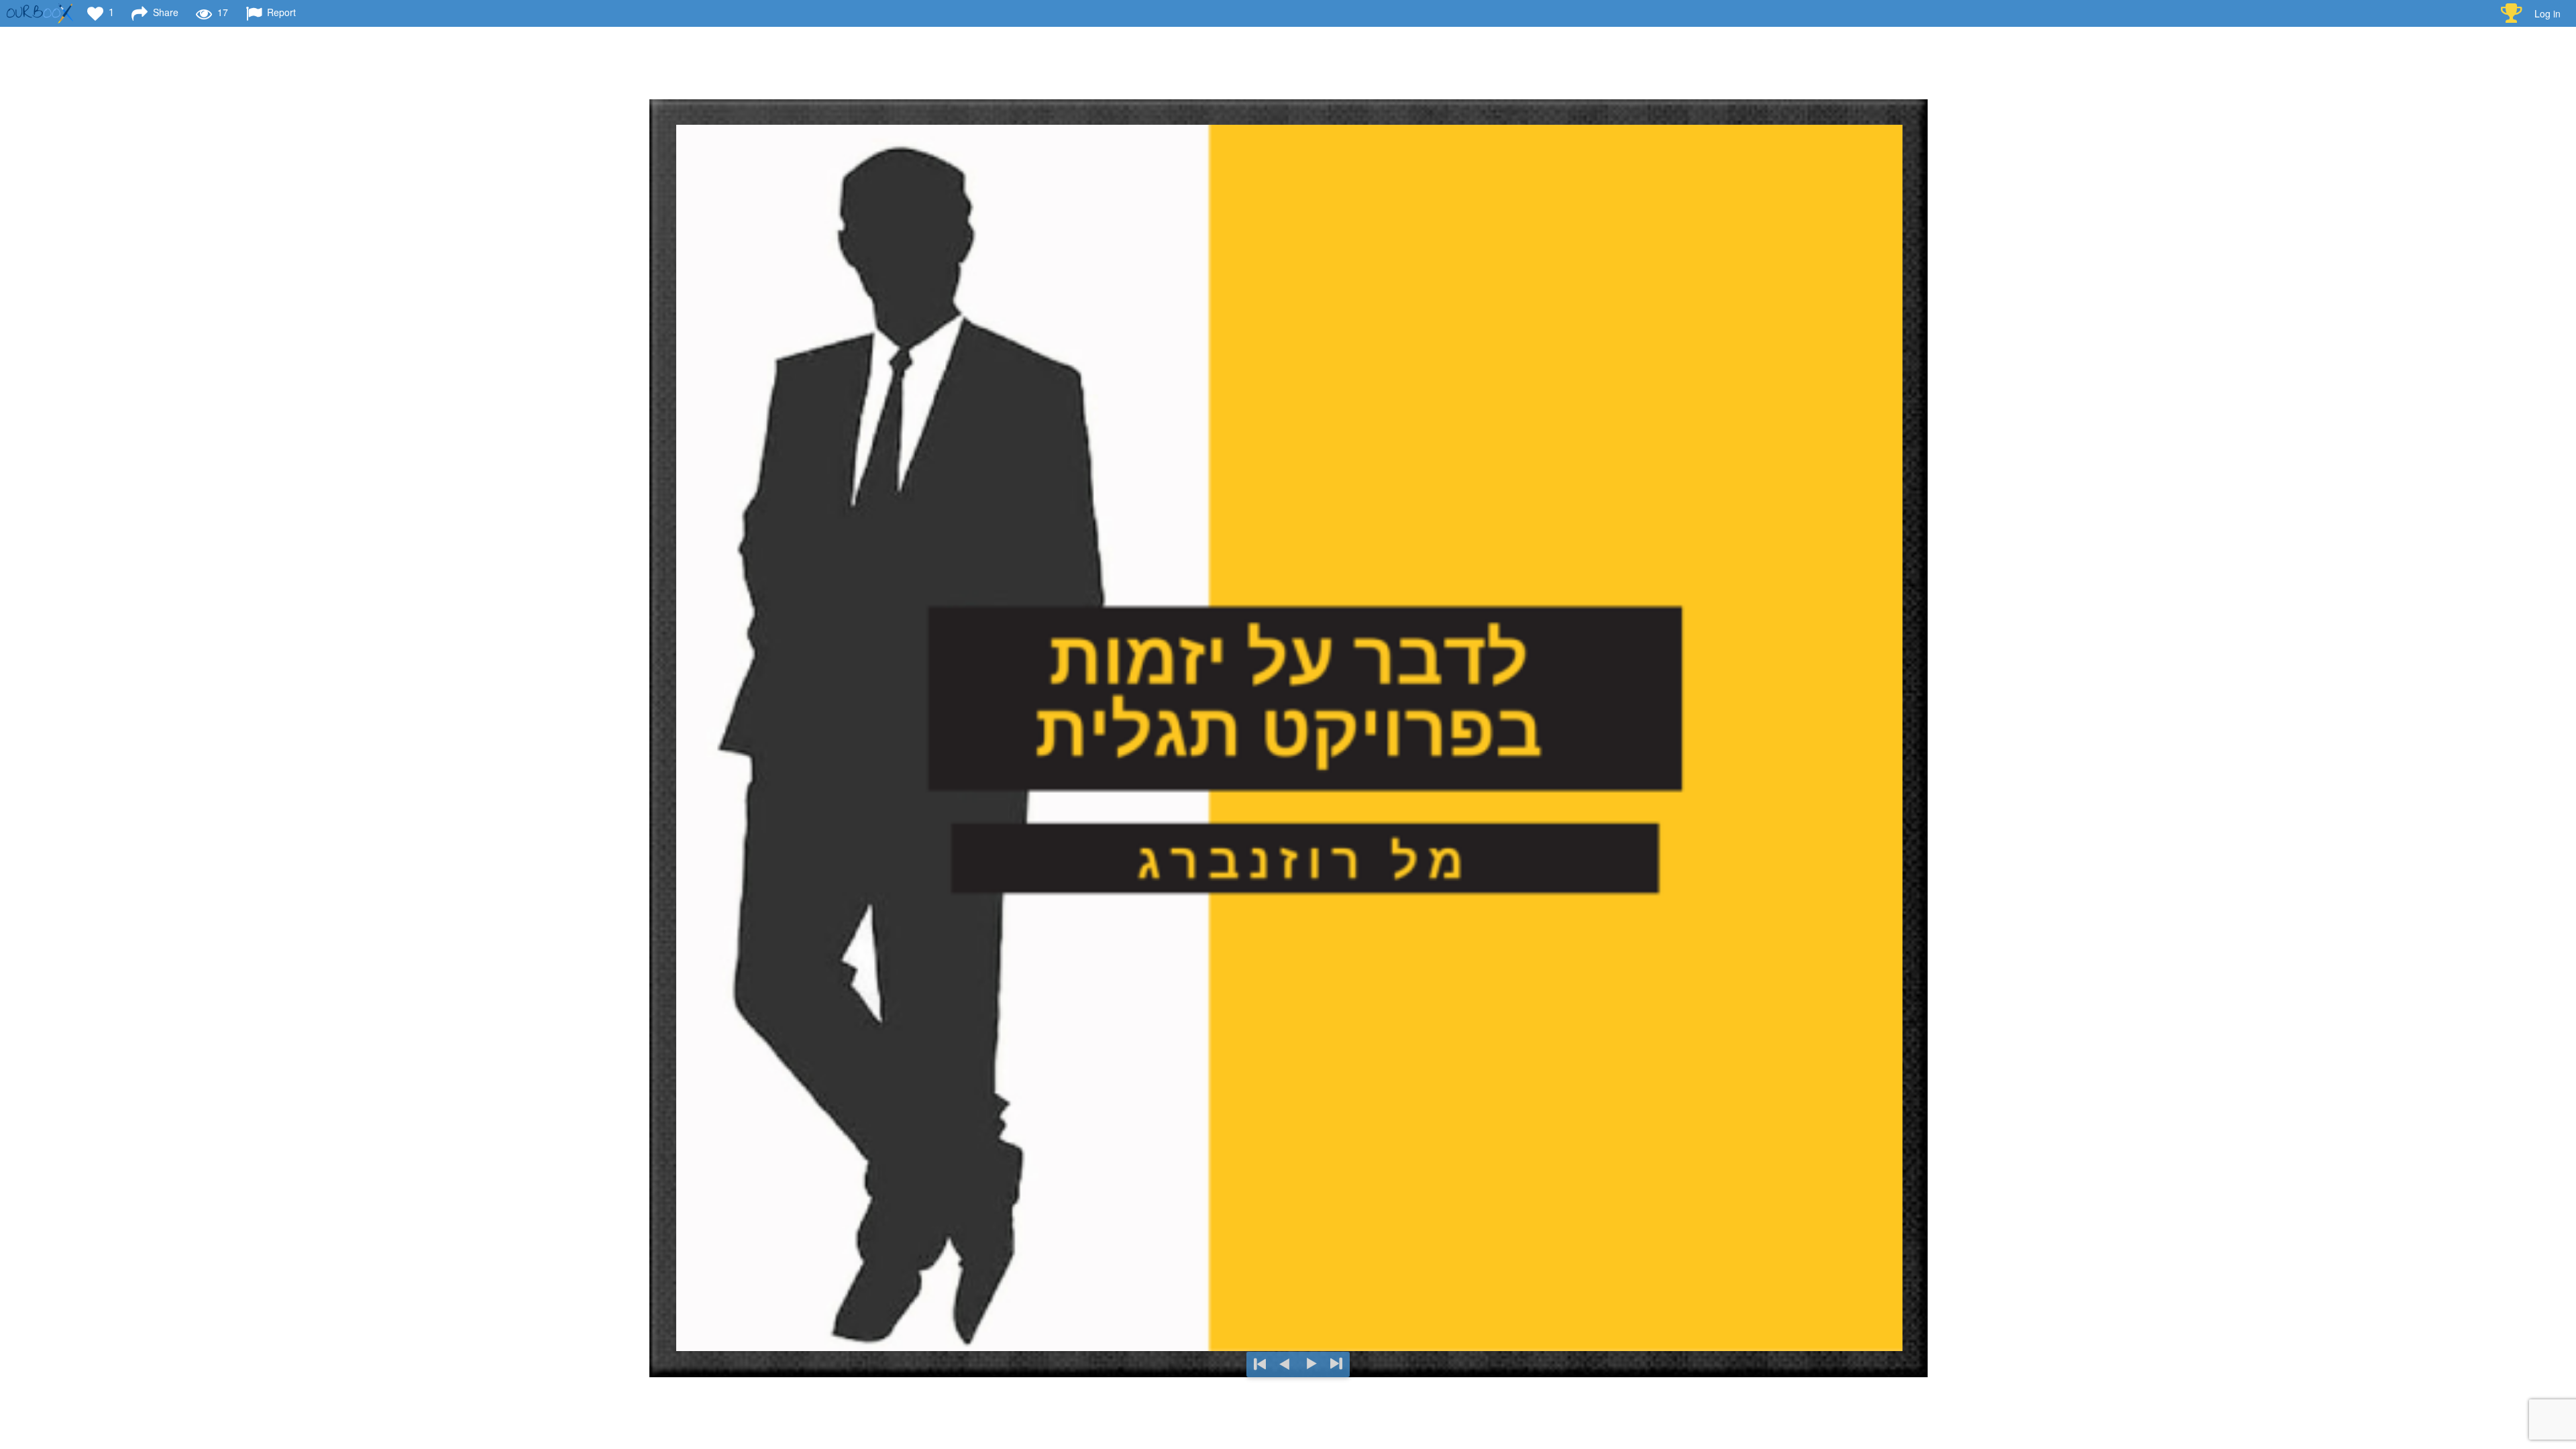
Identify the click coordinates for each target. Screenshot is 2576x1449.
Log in (2547, 13)
